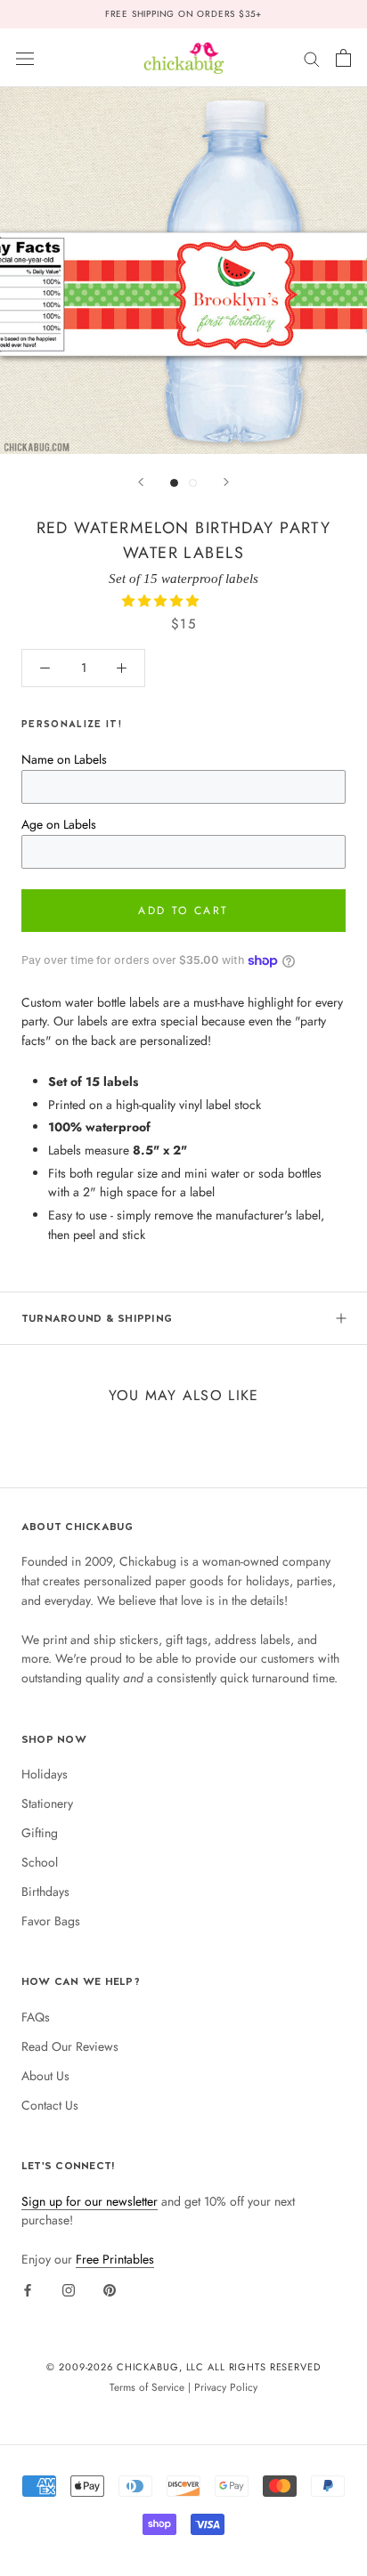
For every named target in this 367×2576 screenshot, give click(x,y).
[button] (162, 601)
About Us (45, 2076)
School (40, 1862)
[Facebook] (28, 2289)
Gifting (40, 1833)
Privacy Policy (226, 2387)
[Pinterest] (110, 2289)
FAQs (36, 2017)
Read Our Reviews (70, 2046)
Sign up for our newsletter (90, 2201)
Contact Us (50, 2105)
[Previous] (141, 482)
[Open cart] (343, 58)
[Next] (226, 482)
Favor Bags (51, 1921)
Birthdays (45, 1891)
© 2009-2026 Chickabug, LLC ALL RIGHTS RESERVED (183, 2367)
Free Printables (115, 2259)
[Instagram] (69, 2289)
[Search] (312, 57)
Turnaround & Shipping (97, 1318)
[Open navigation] (25, 58)
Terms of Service (147, 2387)
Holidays (45, 1774)
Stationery (47, 1803)
